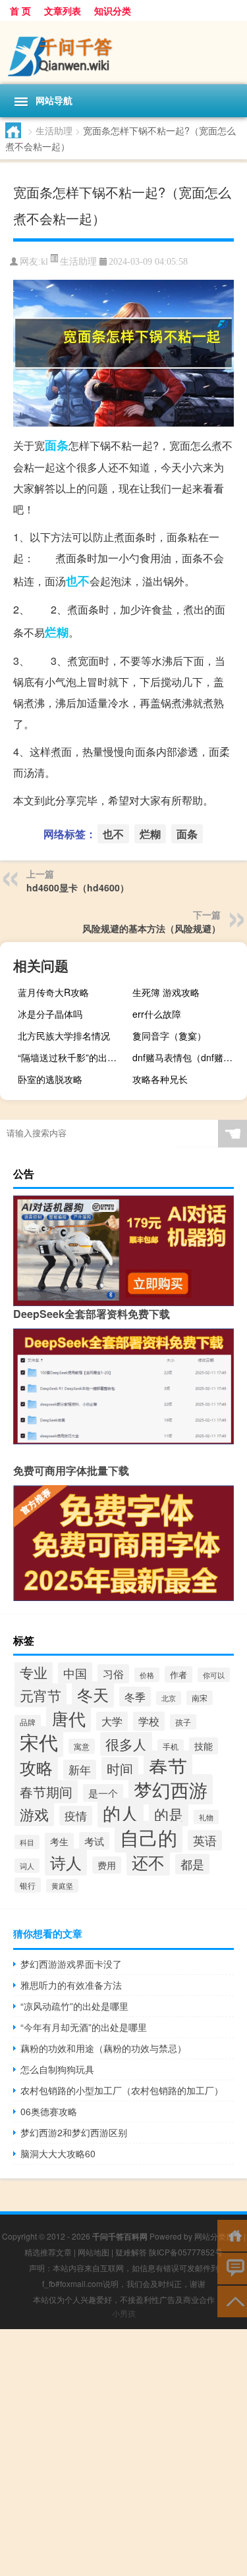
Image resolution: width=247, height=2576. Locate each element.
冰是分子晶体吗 (50, 1014)
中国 (75, 1673)
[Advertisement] (123, 2453)
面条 (57, 445)
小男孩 (124, 2313)
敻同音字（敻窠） (169, 1036)
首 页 (20, 11)
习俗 (113, 1674)
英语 (205, 1840)
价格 (147, 1675)
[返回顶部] (232, 2300)
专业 (34, 1672)
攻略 (36, 1767)
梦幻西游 (171, 1789)
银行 (28, 1885)
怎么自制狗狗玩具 (57, 2069)
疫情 (76, 1816)
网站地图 (94, 2252)
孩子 (183, 1722)
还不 (148, 1862)
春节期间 (46, 1792)
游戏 (34, 1814)
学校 (149, 1721)
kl (44, 262)
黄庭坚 (62, 1886)
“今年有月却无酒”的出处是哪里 (84, 2027)
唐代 (69, 1718)
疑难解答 (131, 2252)
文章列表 (63, 11)
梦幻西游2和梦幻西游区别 (74, 2132)
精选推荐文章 (48, 2252)
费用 (107, 1865)
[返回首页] (232, 2235)
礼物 (206, 1817)
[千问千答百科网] (123, 53)
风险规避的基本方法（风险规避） (151, 928)
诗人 (66, 1862)
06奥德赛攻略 (49, 2111)
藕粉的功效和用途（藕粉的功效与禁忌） (103, 2048)
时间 (120, 1769)
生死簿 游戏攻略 (166, 992)
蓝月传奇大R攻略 (53, 992)
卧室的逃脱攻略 (50, 1079)
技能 (204, 1746)
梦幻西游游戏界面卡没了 (71, 1964)
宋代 (39, 1742)
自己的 (149, 1837)
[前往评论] (232, 2268)
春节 (168, 1766)
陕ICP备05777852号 (186, 2252)
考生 (59, 1841)
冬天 (93, 1695)
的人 (121, 1813)
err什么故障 (157, 1014)
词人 (27, 1866)
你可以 (214, 1675)
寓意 (82, 1746)
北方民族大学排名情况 (64, 1036)
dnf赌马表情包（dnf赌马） (187, 1057)
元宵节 (41, 1695)
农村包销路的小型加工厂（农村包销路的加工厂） (122, 2090)
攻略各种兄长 (160, 1079)
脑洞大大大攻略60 (58, 2153)
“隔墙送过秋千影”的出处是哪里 (73, 1057)
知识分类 (113, 11)
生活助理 (54, 130)
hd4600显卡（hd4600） (78, 887)
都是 (192, 1864)
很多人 (126, 1744)
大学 (112, 1721)
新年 (80, 1770)
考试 (94, 1841)
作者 (178, 1674)
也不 (78, 581)
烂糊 (57, 632)
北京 (169, 1698)
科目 (27, 1842)
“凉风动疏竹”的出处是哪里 (74, 2006)
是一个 (103, 1793)
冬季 (135, 1696)
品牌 (28, 1722)
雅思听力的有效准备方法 (71, 1985)
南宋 (200, 1698)
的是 (169, 1814)
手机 (171, 1747)
